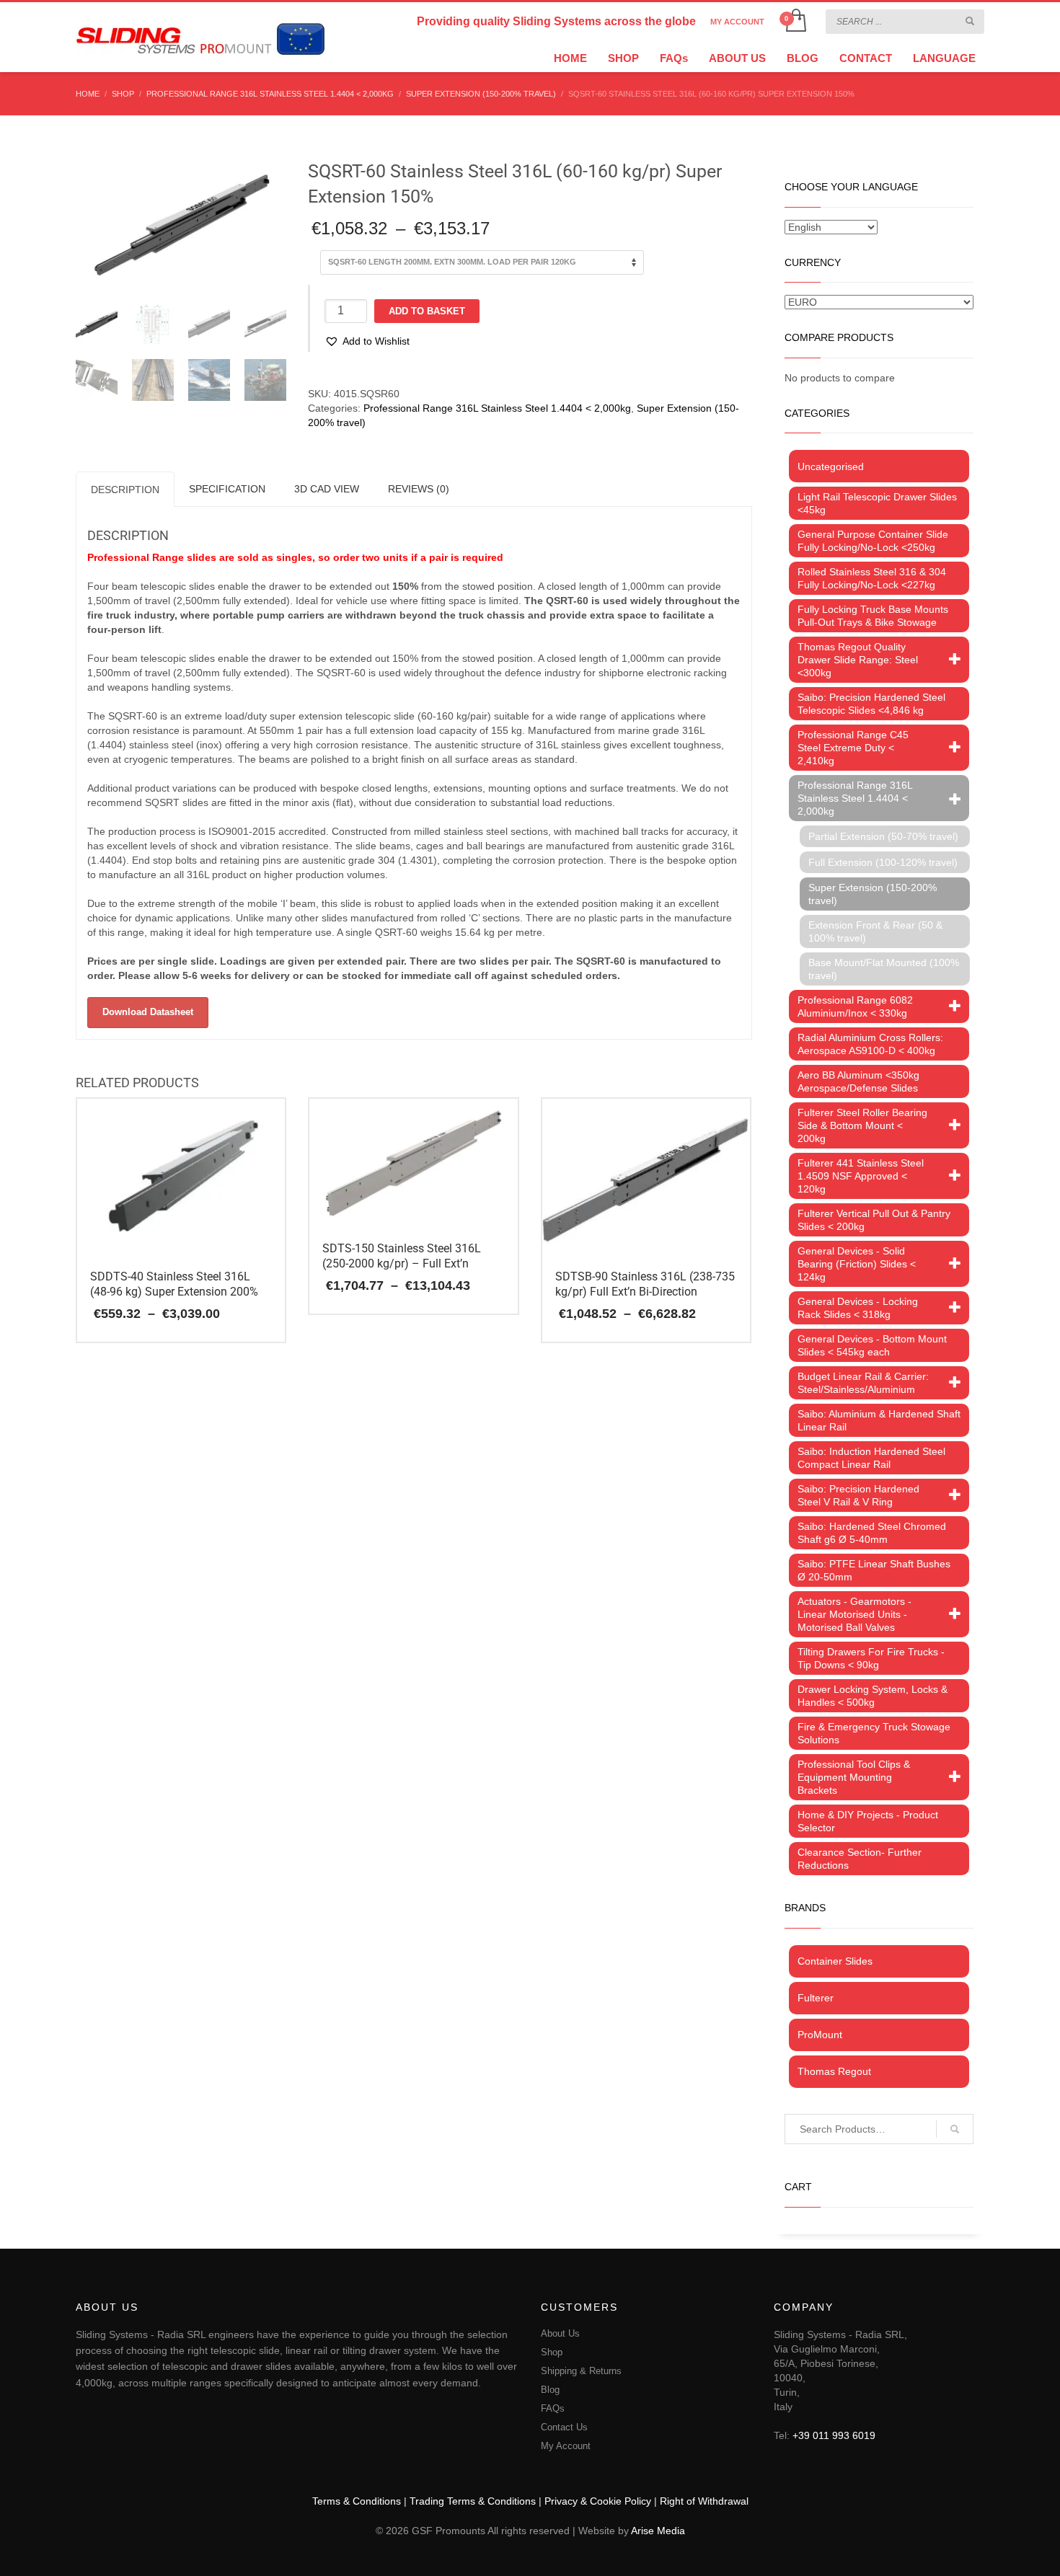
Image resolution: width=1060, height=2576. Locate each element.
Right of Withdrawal (704, 2501)
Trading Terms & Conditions (473, 2501)
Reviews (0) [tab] (419, 489)
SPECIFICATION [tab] (227, 489)
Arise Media (658, 2531)
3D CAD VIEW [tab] (327, 489)
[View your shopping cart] (795, 22)
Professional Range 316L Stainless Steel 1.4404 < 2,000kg (497, 408)
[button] (367, 341)
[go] (970, 21)
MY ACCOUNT (737, 22)
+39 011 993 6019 (834, 2435)
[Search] (955, 2129)
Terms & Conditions (357, 2501)
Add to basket (427, 311)
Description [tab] (125, 490)
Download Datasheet (148, 1012)
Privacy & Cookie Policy (598, 2501)
